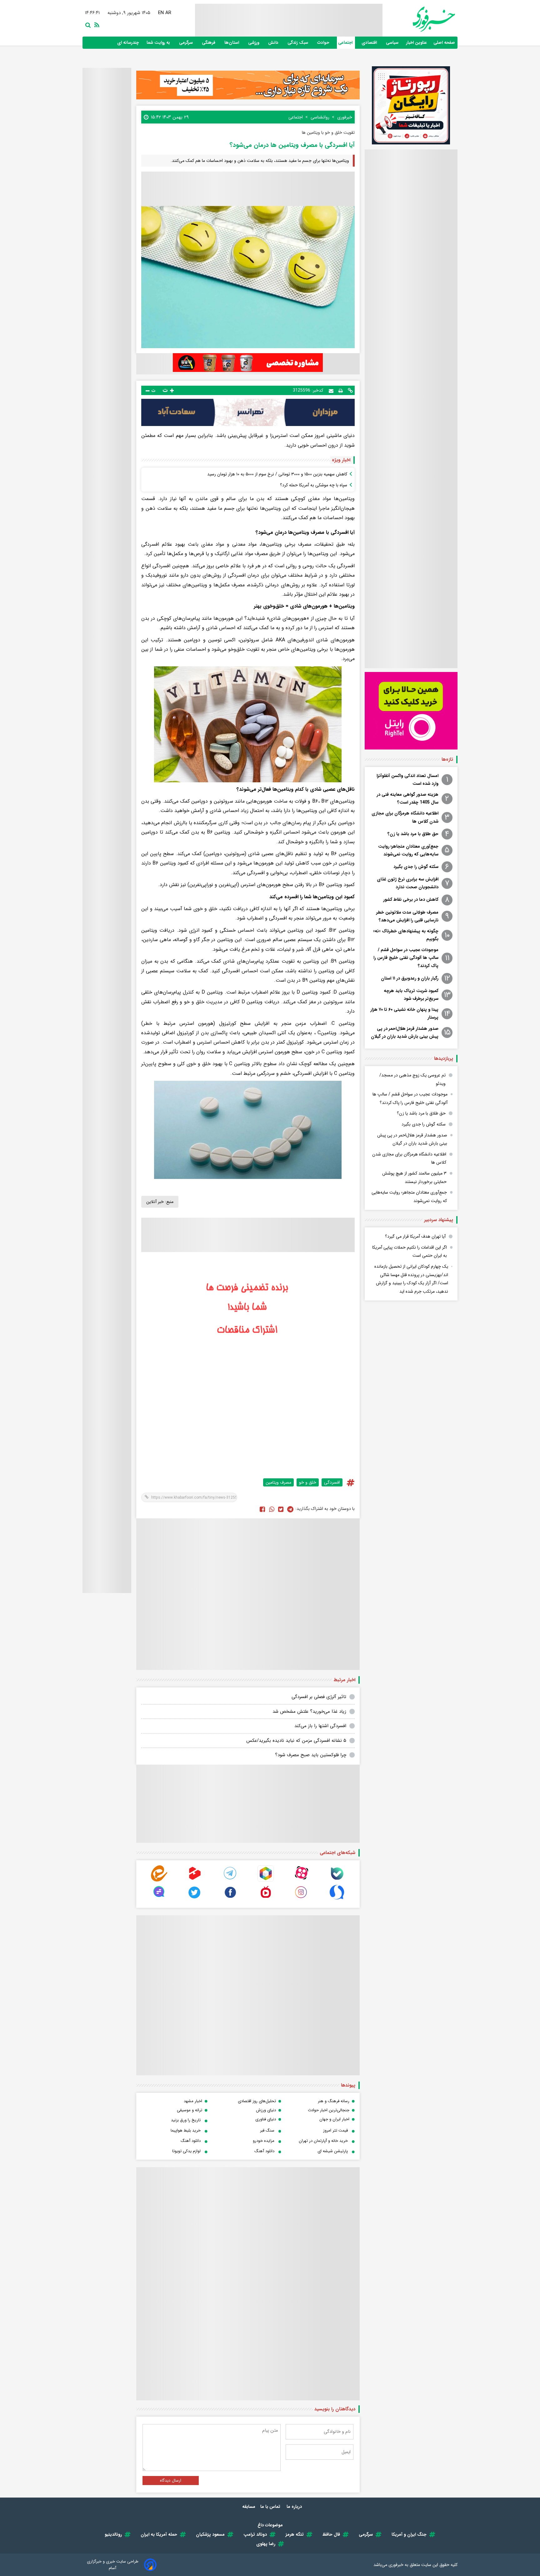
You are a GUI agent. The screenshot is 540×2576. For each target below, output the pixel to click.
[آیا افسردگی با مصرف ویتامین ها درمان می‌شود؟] (290, 1509)
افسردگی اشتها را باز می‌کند (320, 1726)
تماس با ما (271, 2507)
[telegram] (230, 1880)
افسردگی (332, 1482)
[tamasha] (195, 1880)
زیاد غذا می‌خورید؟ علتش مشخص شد (309, 1711)
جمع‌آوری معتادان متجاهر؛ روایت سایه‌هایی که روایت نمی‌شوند (408, 850)
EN (162, 13)
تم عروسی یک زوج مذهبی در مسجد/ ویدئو (412, 1079)
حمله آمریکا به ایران (159, 2534)
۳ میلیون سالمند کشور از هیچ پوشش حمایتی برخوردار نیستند (414, 1178)
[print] (341, 390)
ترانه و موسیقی (190, 2110)
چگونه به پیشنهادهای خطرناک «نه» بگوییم (406, 935)
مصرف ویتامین (278, 1482)
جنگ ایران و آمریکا (409, 2534)
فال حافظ (331, 2534)
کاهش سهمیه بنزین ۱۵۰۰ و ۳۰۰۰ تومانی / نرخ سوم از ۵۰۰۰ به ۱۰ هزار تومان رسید (277, 474)
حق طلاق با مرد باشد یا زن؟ (413, 834)
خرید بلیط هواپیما (186, 2130)
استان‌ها (232, 43)
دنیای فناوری (266, 2119)
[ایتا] (159, 1880)
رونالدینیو (113, 2534)
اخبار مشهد (193, 2101)
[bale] (337, 1880)
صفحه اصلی (444, 43)
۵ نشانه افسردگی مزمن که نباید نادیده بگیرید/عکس (296, 1741)
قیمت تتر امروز (335, 2130)
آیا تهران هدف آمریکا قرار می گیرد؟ (415, 1236)
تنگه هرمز (295, 2534)
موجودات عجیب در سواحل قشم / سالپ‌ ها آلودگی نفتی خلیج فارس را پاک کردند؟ (406, 958)
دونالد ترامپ (255, 2534)
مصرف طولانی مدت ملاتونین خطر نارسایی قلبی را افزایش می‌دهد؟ (407, 916)
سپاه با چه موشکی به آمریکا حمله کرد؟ (314, 485)
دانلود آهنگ (191, 2141)
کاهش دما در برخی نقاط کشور (411, 900)
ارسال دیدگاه (171, 2481)
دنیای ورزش (266, 2110)
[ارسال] (331, 390)
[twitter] (281, 1509)
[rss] (96, 24)
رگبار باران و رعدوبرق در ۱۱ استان (410, 978)
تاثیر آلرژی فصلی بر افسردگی (319, 1697)
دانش (274, 43)
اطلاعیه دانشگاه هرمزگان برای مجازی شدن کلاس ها (405, 817)
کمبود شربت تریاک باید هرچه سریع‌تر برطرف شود (411, 995)
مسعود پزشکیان (210, 2534)
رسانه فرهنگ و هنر (334, 2101)
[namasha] (266, 1899)
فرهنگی (209, 43)
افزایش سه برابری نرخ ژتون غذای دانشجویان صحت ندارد (408, 883)
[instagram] (301, 1899)
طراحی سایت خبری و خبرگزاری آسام (113, 2565)
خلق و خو (308, 1482)
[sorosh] (337, 1899)
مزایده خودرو (264, 2141)
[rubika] (266, 1880)
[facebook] (262, 1509)
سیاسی (393, 43)
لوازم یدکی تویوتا (186, 2151)
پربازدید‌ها (444, 1059)
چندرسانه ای (129, 43)
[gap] (159, 1899)
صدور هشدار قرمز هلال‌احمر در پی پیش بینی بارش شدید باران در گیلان (405, 1032)
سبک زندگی (298, 43)
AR (169, 13)
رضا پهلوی (266, 2544)
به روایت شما (159, 43)
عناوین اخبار (417, 43)
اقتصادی (370, 43)
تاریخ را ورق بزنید (186, 2120)
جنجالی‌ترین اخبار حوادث (329, 2110)
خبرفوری (396, 2565)
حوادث (324, 43)
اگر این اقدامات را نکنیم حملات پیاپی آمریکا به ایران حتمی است (410, 1252)
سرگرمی (187, 43)
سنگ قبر (267, 2130)
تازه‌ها (447, 759)
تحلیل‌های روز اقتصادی (257, 2101)
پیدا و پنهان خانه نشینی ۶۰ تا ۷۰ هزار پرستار (404, 1013)
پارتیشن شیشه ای (333, 2151)
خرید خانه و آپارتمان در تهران (323, 2141)
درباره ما (295, 2507)
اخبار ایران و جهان (334, 2119)
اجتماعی (346, 43)
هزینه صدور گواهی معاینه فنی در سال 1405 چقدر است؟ (407, 798)
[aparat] (301, 1880)
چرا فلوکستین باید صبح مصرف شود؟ (311, 1755)
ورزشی (254, 43)
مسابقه (249, 2507)
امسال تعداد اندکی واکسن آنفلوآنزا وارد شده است (407, 780)
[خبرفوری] (419, 19)
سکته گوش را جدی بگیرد (416, 867)
